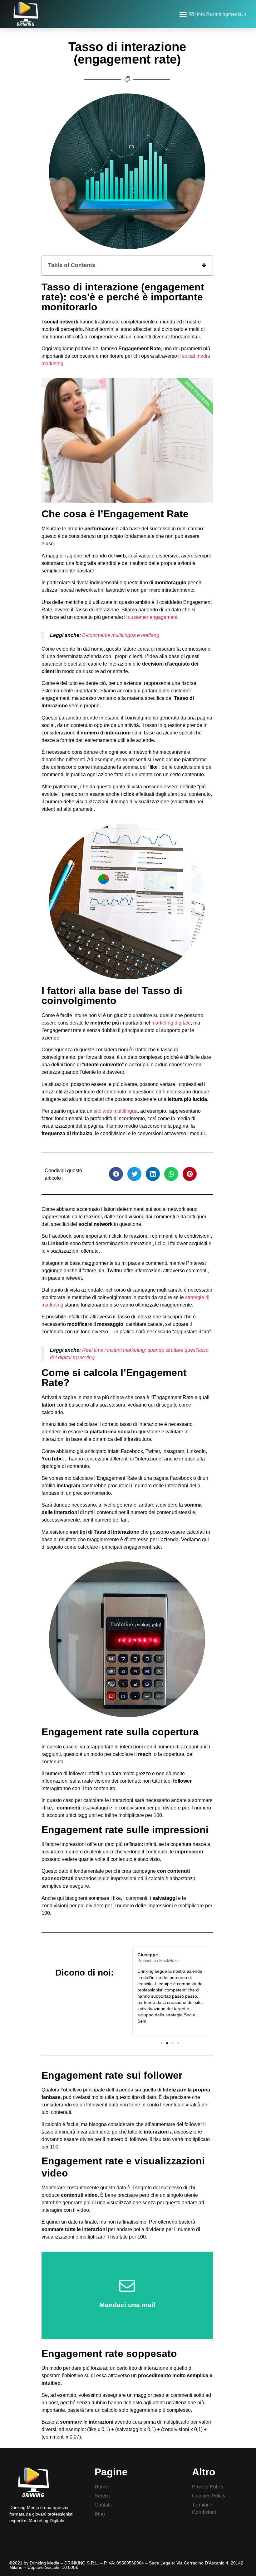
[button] (183, 14)
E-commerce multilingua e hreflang (120, 635)
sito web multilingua (116, 1111)
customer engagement (153, 617)
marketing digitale (171, 1023)
